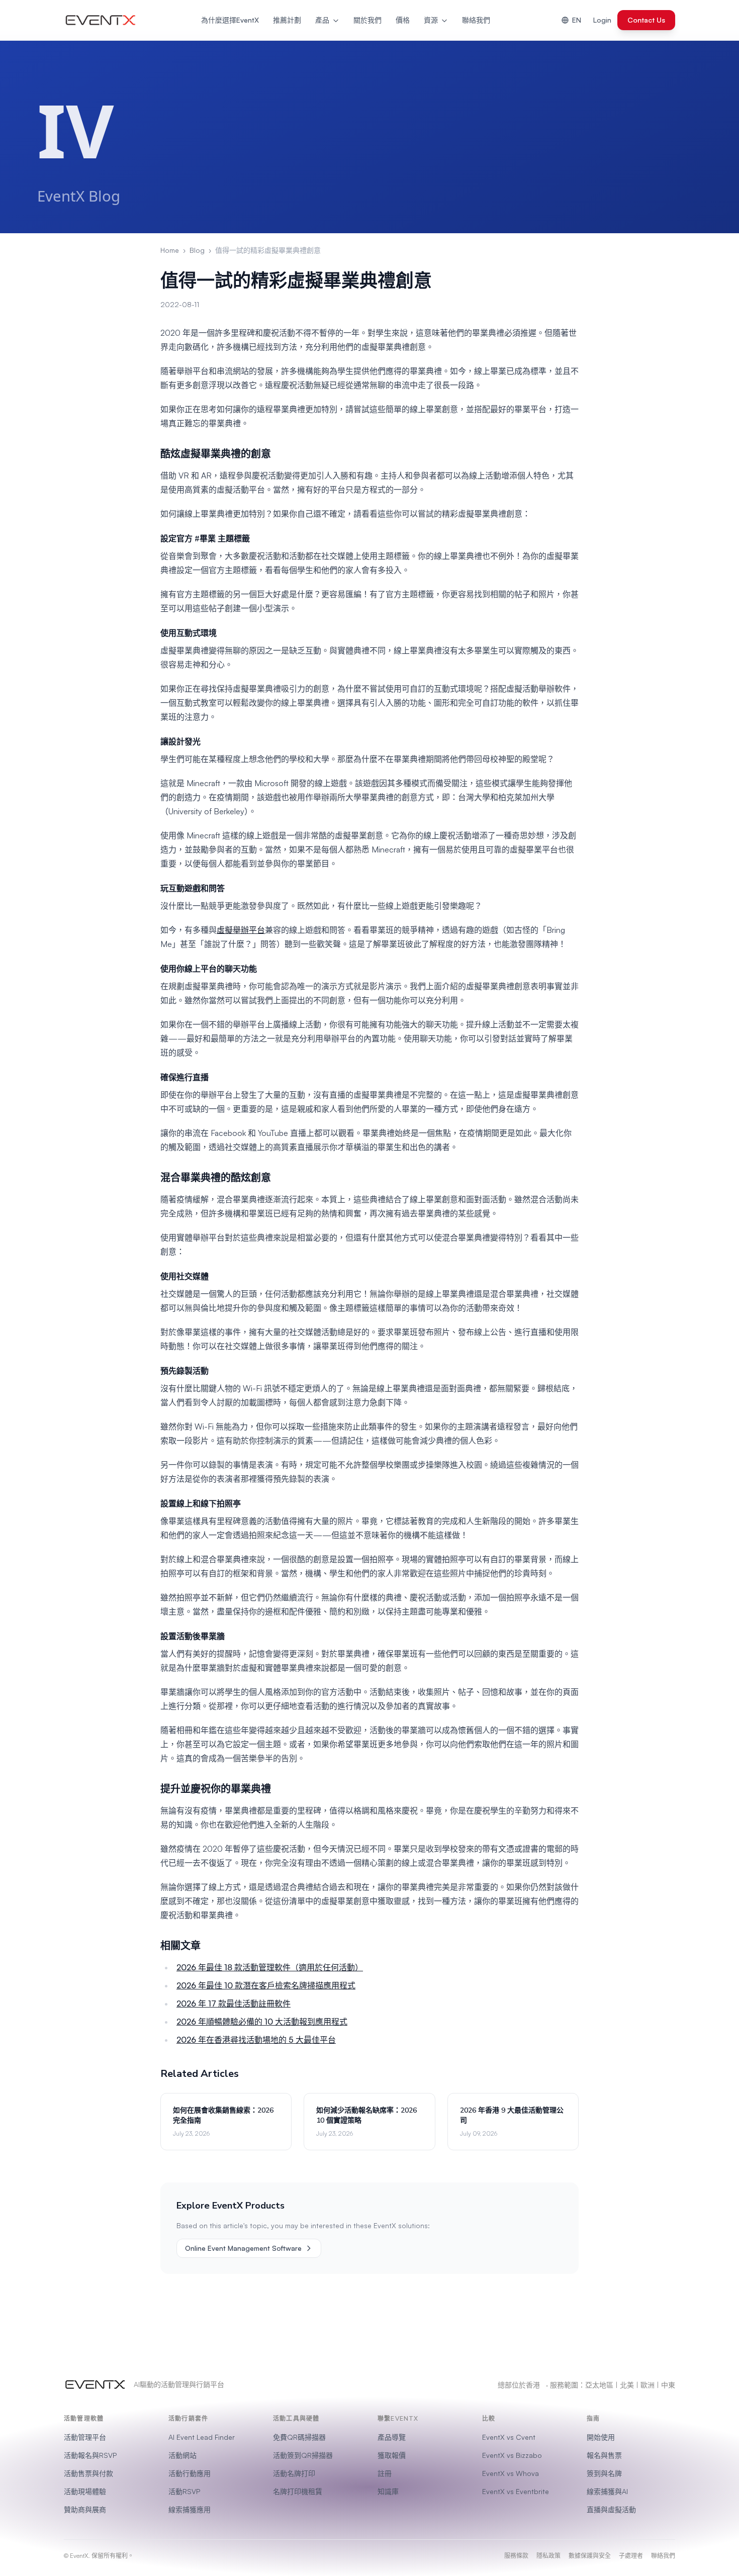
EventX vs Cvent (509, 2437)
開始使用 (601, 2437)
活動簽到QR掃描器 (303, 2455)
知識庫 (388, 2491)
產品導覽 (392, 2437)
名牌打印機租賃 (298, 2491)
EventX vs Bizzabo (512, 2455)
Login (602, 20)
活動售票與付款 (88, 2473)
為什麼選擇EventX (230, 20)
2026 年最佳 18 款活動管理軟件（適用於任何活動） (270, 1967)
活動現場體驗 (85, 2491)
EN (577, 20)
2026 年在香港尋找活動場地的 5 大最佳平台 (256, 2040)
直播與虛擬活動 (611, 2509)
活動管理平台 (85, 2437)
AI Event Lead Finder (202, 2437)
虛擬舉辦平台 (241, 930)
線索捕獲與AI (607, 2491)
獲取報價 (392, 2455)
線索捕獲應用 (190, 2509)
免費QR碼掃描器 (299, 2437)
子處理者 (631, 2556)
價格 (403, 20)
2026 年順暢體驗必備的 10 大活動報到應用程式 (262, 2022)
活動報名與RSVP (90, 2455)
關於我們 (367, 20)
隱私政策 (548, 2556)
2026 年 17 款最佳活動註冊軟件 (234, 2003)
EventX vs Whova (511, 2473)
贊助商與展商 (85, 2509)
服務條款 (516, 2556)
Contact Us (646, 20)
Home (170, 250)
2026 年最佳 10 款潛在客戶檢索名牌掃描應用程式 (266, 1985)
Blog (197, 250)
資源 (431, 20)
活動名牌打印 (294, 2473)
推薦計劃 (287, 20)
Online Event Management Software (243, 2248)
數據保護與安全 (590, 2556)
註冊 (385, 2473)
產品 (322, 20)
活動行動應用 (190, 2473)
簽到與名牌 (604, 2473)
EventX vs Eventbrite (516, 2491)
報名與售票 (604, 2455)
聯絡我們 (476, 20)
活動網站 (182, 2455)
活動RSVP (184, 2491)
